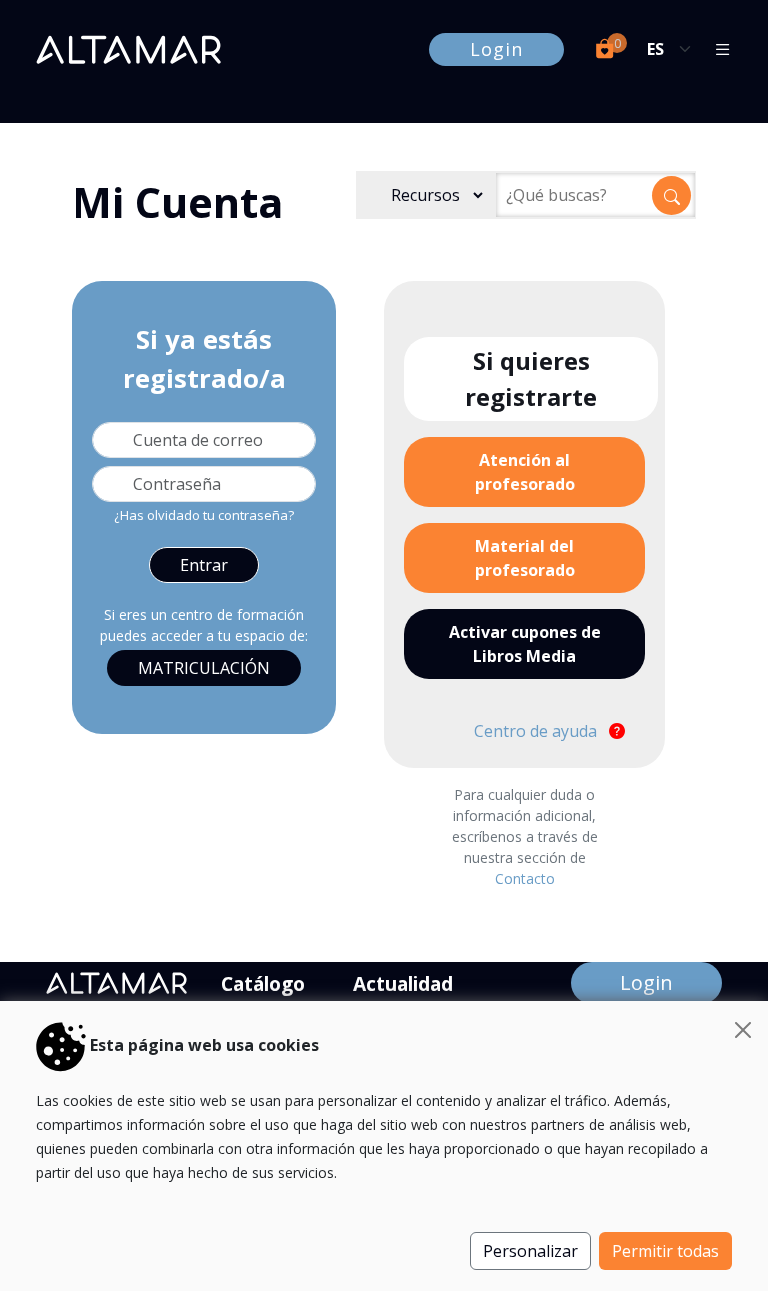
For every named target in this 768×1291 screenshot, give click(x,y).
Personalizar (530, 1251)
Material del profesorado (525, 558)
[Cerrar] (743, 1030)
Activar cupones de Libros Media (525, 644)
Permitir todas (665, 1251)
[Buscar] (671, 195)
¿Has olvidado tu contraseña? (204, 515)
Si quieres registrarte (531, 378)
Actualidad (403, 983)
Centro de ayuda (537, 731)
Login (496, 49)
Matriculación (204, 668)
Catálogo (263, 983)
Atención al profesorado (525, 472)
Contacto (525, 878)
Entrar (204, 565)
